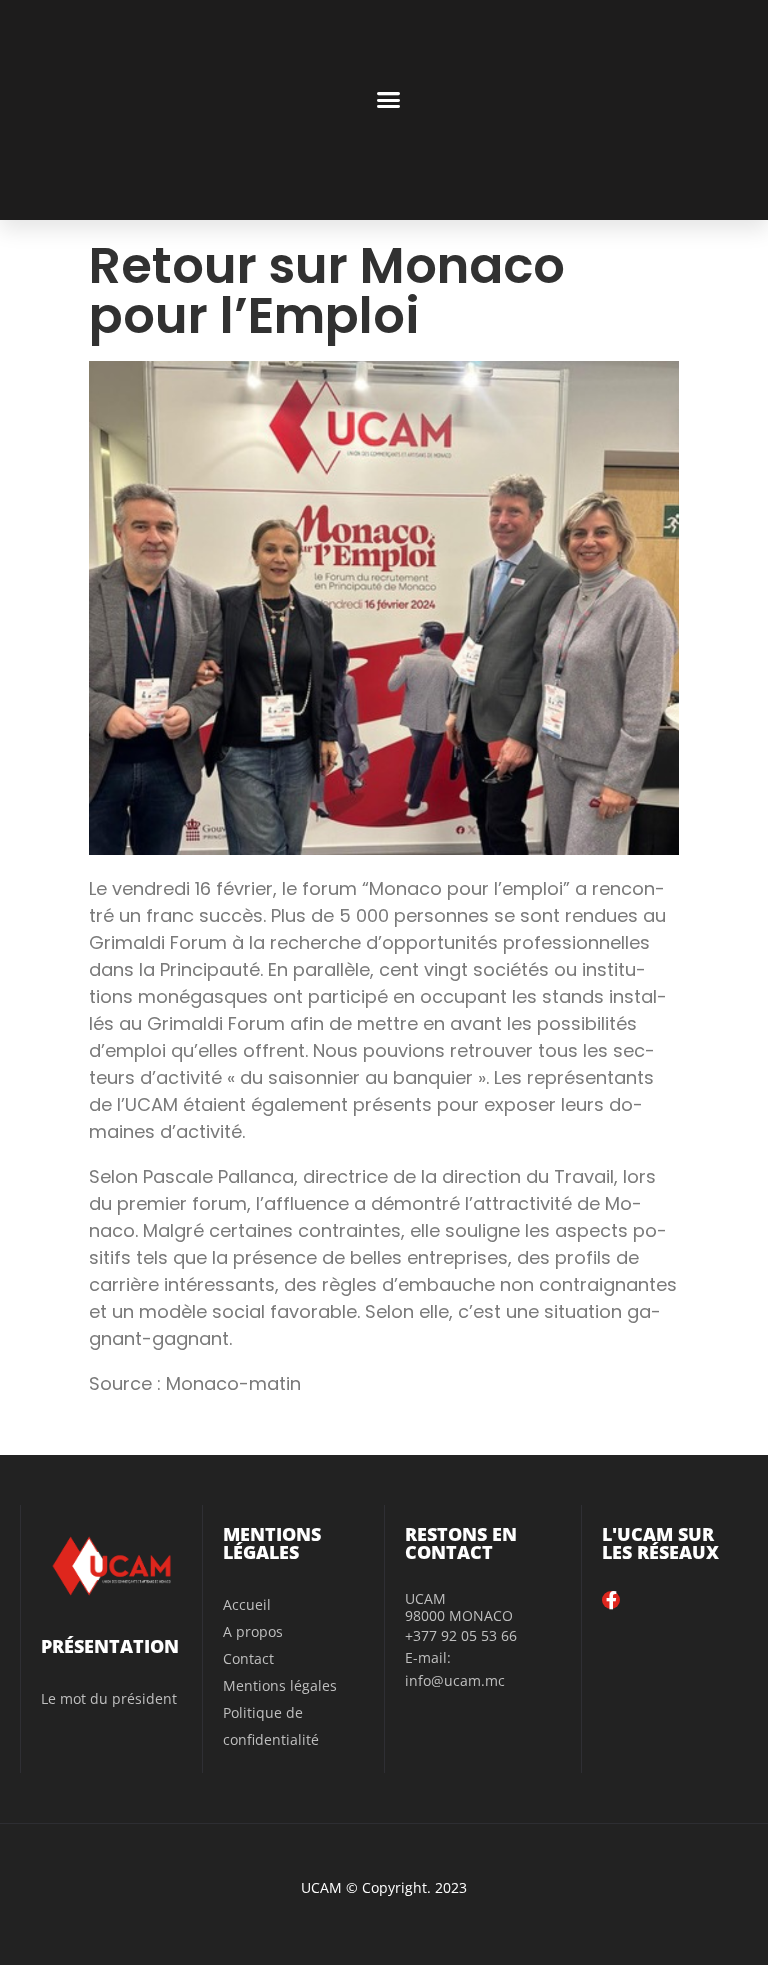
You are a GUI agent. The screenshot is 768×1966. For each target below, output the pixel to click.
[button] (388, 100)
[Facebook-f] (611, 1600)
